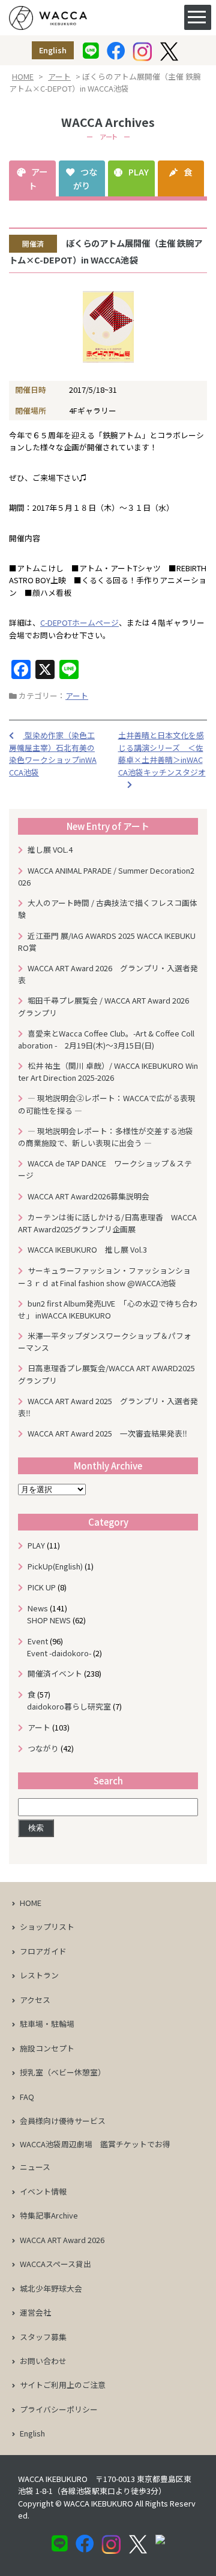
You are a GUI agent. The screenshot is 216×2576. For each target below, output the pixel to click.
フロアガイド (43, 1951)
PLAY (139, 172)
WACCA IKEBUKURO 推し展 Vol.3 (87, 1249)
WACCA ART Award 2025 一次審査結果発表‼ (107, 1433)
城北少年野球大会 (51, 2288)
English (53, 50)
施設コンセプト (47, 2048)
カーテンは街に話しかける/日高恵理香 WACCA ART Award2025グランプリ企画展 (107, 1223)
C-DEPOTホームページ (79, 622)
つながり (85, 178)
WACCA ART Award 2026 (62, 2240)
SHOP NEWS (49, 1620)
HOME (23, 76)
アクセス (35, 2000)
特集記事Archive (49, 2215)
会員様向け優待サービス (63, 2121)
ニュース (35, 2167)
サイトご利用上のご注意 (63, 2385)
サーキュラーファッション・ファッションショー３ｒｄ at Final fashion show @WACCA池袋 (104, 1276)
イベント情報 (43, 2191)
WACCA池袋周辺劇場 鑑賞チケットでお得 (95, 2144)
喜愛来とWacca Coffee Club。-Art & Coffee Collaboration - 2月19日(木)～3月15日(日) (106, 1039)
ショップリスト (47, 1927)
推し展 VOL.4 (50, 849)
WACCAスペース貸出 (55, 2264)
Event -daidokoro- (59, 1653)
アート (59, 76)
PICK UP (42, 1587)
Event (38, 1641)
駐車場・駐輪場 (47, 2024)
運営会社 (35, 2312)
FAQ (27, 2097)
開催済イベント (55, 1673)
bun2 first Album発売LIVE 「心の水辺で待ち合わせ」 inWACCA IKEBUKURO (108, 1309)
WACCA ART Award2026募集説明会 (92, 1196)
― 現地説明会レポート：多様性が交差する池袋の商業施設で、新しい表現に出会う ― (106, 1137)
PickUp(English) (55, 1566)
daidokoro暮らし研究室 (69, 1706)
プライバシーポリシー (59, 2409)
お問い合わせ (43, 2361)
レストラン (39, 1975)
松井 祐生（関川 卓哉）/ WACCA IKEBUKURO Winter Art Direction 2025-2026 (108, 1072)
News (38, 1608)
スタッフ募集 (43, 2337)
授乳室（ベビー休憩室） (63, 2072)
